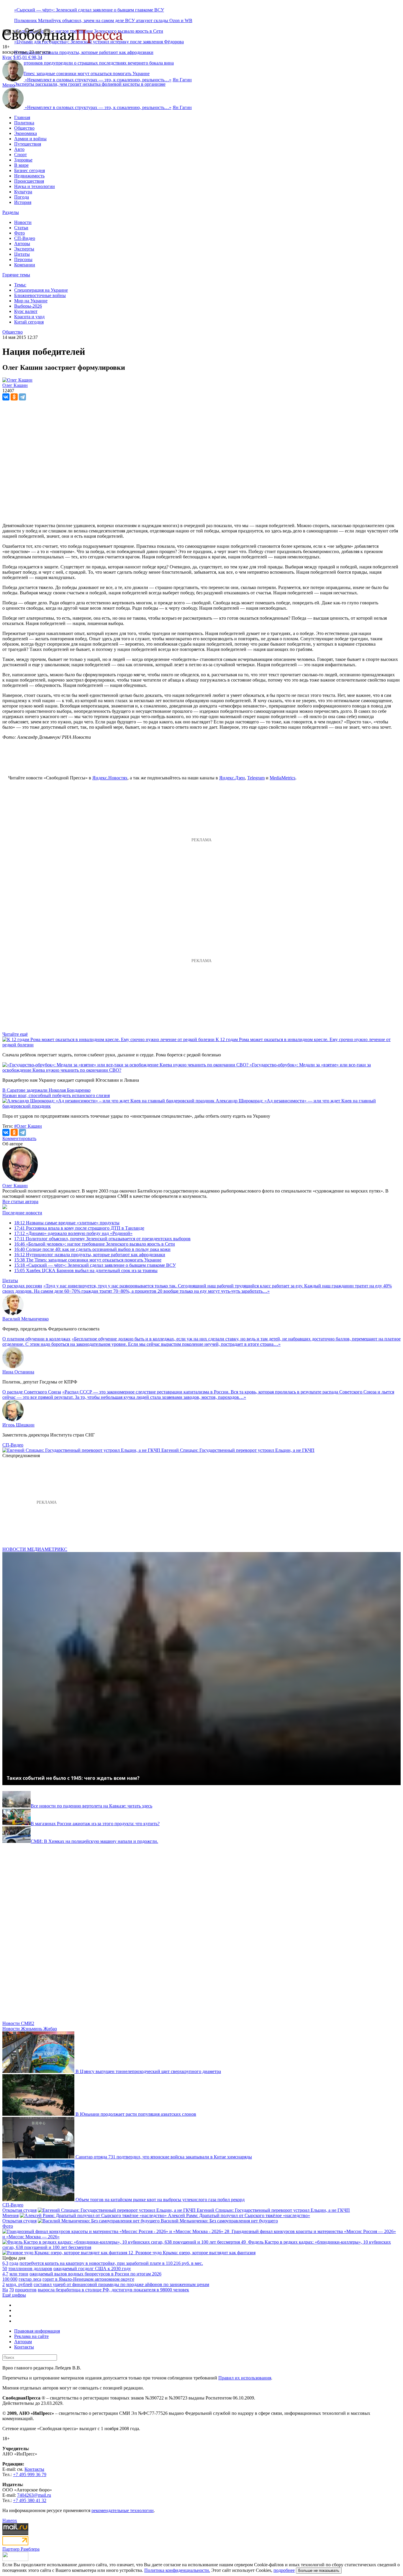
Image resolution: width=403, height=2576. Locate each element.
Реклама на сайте (31, 2336)
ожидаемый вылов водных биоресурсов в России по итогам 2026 (95, 2274)
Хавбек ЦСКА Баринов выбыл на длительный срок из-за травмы (86, 1270)
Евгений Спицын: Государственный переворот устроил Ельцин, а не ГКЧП (238, 1450)
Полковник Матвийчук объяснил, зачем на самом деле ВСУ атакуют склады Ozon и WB (103, 20)
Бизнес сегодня (30, 170)
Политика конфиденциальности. (177, 2570)
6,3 (5, 2263)
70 (12, 2290)
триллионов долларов (30, 2269)
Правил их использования (245, 2378)
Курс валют (26, 311)
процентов (26, 2290)
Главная (22, 117)
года (14, 2263)
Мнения (10, 2215)
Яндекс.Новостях (110, 778)
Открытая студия (19, 2210)
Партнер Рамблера (21, 2549)
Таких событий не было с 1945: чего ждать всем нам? (73, 1778)
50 (5, 2269)
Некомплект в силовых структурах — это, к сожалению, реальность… (98, 80)
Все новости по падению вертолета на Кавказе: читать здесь (91, 1806)
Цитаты (22, 254)
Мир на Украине (31, 301)
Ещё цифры (14, 2295)
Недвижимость (29, 176)
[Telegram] (22, 397)
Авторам (23, 2342)
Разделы (11, 212)
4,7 (5, 2274)
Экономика (26, 133)
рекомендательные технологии (123, 2510)
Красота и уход (29, 317)
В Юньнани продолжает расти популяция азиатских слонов (136, 2114)
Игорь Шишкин (18, 1425)
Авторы (22, 244)
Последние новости (22, 1213)
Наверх (10, 2520)
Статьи (21, 228)
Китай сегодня (29, 322)
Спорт (21, 155)
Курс (7, 57)
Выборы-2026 (28, 306)
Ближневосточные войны (40, 295)
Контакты (24, 2347)
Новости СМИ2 (18, 2023)
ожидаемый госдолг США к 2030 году (92, 2269)
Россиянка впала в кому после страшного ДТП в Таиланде (79, 1228)
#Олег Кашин (28, 1126)
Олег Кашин (15, 1186)
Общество (24, 128)
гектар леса (30, 2279)
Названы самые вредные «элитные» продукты (67, 1223)
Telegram (256, 778)
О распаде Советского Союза (32, 1392)
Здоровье (23, 160)
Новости (23, 222)
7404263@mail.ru (34, 2495)
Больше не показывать (319, 2571)
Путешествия (28, 144)
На (5, 2290)
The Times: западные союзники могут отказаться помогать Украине (88, 1260)
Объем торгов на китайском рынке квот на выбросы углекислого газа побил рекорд (160, 2200)
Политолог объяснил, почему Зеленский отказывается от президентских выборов (102, 1239)
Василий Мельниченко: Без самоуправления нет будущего (219, 2221)
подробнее (284, 2570)
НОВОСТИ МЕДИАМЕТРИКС (35, 1549)
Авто (19, 149)
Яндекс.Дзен (232, 778)
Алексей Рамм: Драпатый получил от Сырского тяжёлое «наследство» (239, 2215)
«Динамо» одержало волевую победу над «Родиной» (73, 1233)
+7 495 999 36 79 (30, 2474)
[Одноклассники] (14, 397)
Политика (24, 123)
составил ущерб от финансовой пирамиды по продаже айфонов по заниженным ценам (121, 2284)
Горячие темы (16, 275)
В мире (21, 165)
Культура (23, 192)
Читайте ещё (15, 1034)
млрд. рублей (19, 2284)
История (23, 202)
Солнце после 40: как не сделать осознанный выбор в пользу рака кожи (92, 1249)
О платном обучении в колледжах (36, 1339)
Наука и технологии (35, 186)
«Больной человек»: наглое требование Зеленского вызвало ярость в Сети (95, 1244)
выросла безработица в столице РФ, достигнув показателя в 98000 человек (113, 2290)
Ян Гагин (182, 80)
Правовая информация (37, 2331)
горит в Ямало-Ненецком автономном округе (88, 2279)
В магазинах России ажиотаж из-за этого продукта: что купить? (95, 1824)
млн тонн (19, 2274)
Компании (25, 265)
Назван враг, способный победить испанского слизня (56, 1095)
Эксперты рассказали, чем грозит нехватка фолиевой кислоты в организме (90, 84)
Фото (19, 233)
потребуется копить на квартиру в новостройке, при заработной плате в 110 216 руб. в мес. (111, 2263)
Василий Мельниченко (26, 1319)
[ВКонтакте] (6, 397)
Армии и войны (30, 139)
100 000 (10, 2279)
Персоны (23, 259)
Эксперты (24, 249)
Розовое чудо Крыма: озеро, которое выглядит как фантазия (195, 2253)
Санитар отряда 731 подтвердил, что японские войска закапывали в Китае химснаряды (164, 2157)
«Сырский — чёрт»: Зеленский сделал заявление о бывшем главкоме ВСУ (89, 10)
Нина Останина (18, 1372)
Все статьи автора (20, 1202)
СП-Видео (25, 238)
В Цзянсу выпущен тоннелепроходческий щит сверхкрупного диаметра (148, 2071)
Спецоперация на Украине (41, 290)
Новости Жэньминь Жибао (30, 2029)
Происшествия (29, 181)
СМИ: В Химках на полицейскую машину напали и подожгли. (94, 1841)
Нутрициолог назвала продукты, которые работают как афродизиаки (84, 52)
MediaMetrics (282, 778)
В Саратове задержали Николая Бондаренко (46, 1090)
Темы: (20, 285)
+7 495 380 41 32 (30, 2500)
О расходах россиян (22, 1286)
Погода (22, 197)
